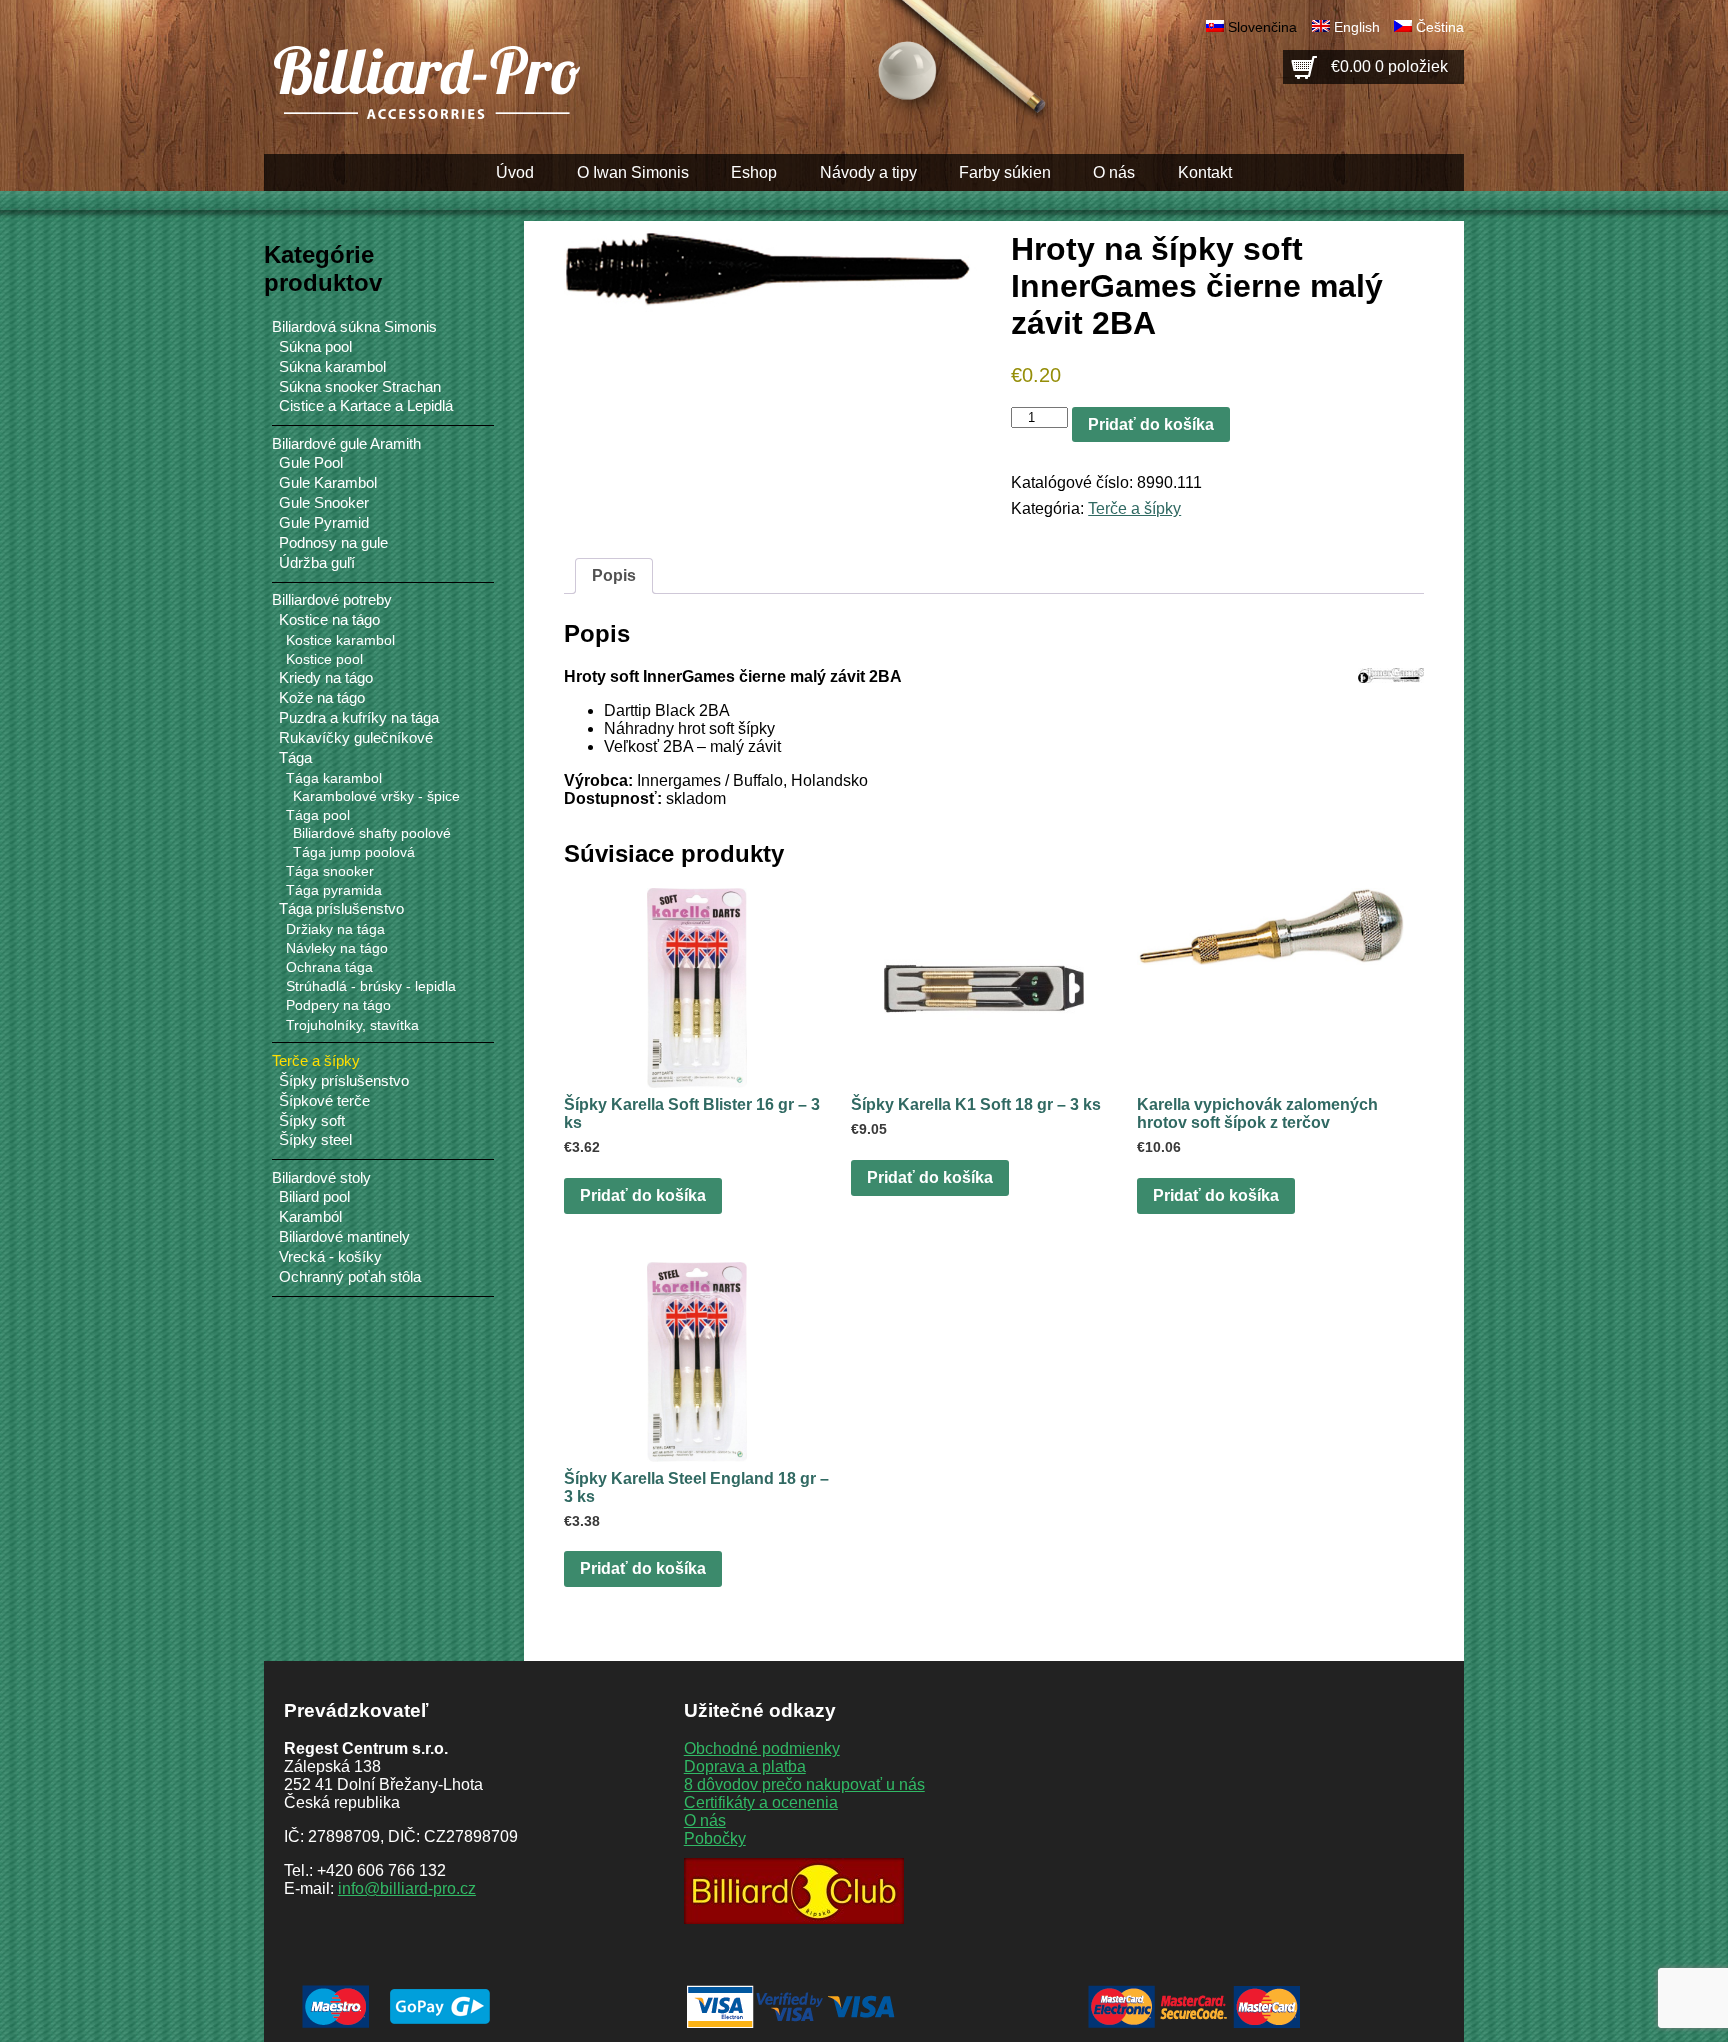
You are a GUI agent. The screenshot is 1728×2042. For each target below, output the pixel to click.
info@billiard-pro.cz (407, 1888)
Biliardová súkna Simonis (354, 326)
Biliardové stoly (321, 1177)
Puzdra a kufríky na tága (359, 718)
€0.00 (1389, 66)
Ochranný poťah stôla (350, 1277)
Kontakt (1205, 172)
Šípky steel (315, 1140)
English (1357, 27)
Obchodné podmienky (762, 1748)
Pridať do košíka (1151, 424)
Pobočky (715, 1838)
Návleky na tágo (337, 948)
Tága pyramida (334, 890)
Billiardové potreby (332, 599)
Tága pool (318, 815)
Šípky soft (312, 1121)
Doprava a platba (745, 1766)
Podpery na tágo (338, 1005)
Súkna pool (315, 347)
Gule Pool (311, 463)
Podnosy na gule (333, 543)
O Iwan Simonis (633, 172)
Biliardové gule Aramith (346, 443)
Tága (295, 758)
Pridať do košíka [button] (643, 1195)
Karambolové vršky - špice (376, 796)
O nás (1114, 172)
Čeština (1440, 27)
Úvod (515, 172)
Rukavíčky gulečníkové (356, 738)
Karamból (310, 1217)
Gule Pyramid (324, 523)
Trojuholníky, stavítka (352, 1025)
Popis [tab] (614, 575)
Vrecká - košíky (330, 1257)
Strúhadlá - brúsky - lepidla (371, 986)
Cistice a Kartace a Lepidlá (366, 406)
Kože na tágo (322, 698)
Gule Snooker (324, 503)
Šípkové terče (324, 1101)
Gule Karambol (328, 483)
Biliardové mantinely (344, 1237)
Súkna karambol (332, 367)
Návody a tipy (868, 172)
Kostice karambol (340, 640)
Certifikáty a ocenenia (761, 1802)
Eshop (754, 172)
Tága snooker (330, 871)
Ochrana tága (329, 967)
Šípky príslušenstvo (344, 1081)
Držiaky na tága (335, 929)
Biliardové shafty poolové (372, 833)
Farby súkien (1005, 172)
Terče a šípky (1134, 508)
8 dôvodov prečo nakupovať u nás (804, 1784)
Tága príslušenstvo (341, 909)
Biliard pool (314, 1197)
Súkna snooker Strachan (360, 387)
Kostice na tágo (329, 620)
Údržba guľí (317, 563)
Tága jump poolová (354, 852)
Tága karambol (334, 778)
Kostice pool (324, 659)
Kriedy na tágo (326, 678)
